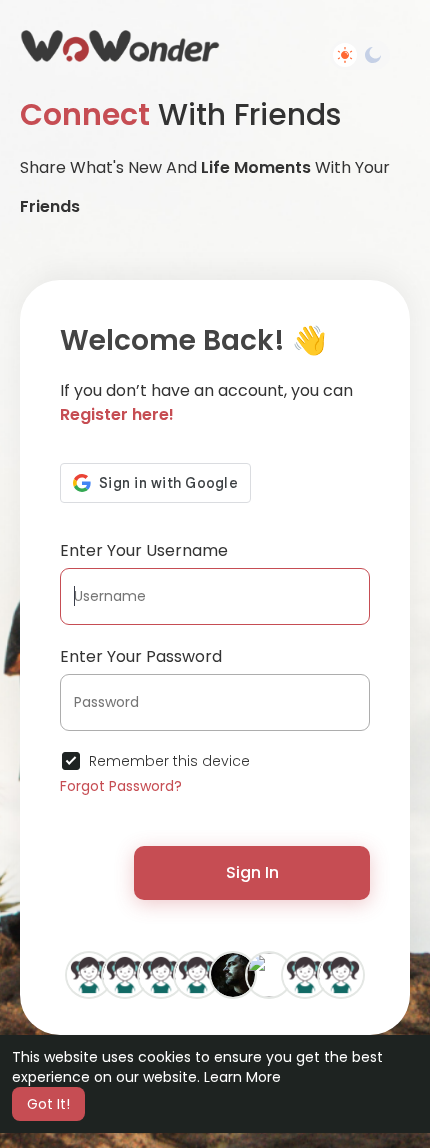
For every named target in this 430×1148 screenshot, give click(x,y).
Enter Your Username (144, 550)
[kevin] (305, 974)
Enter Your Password (141, 656)
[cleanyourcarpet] (269, 974)
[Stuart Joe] (233, 974)
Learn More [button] (242, 1077)
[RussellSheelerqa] (341, 974)
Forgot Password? (121, 786)
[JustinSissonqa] (89, 974)
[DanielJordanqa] (197, 974)
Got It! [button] (48, 1104)
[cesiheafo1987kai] (161, 974)
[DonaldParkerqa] (125, 974)
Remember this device (169, 761)
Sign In (252, 872)
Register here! (117, 414)
